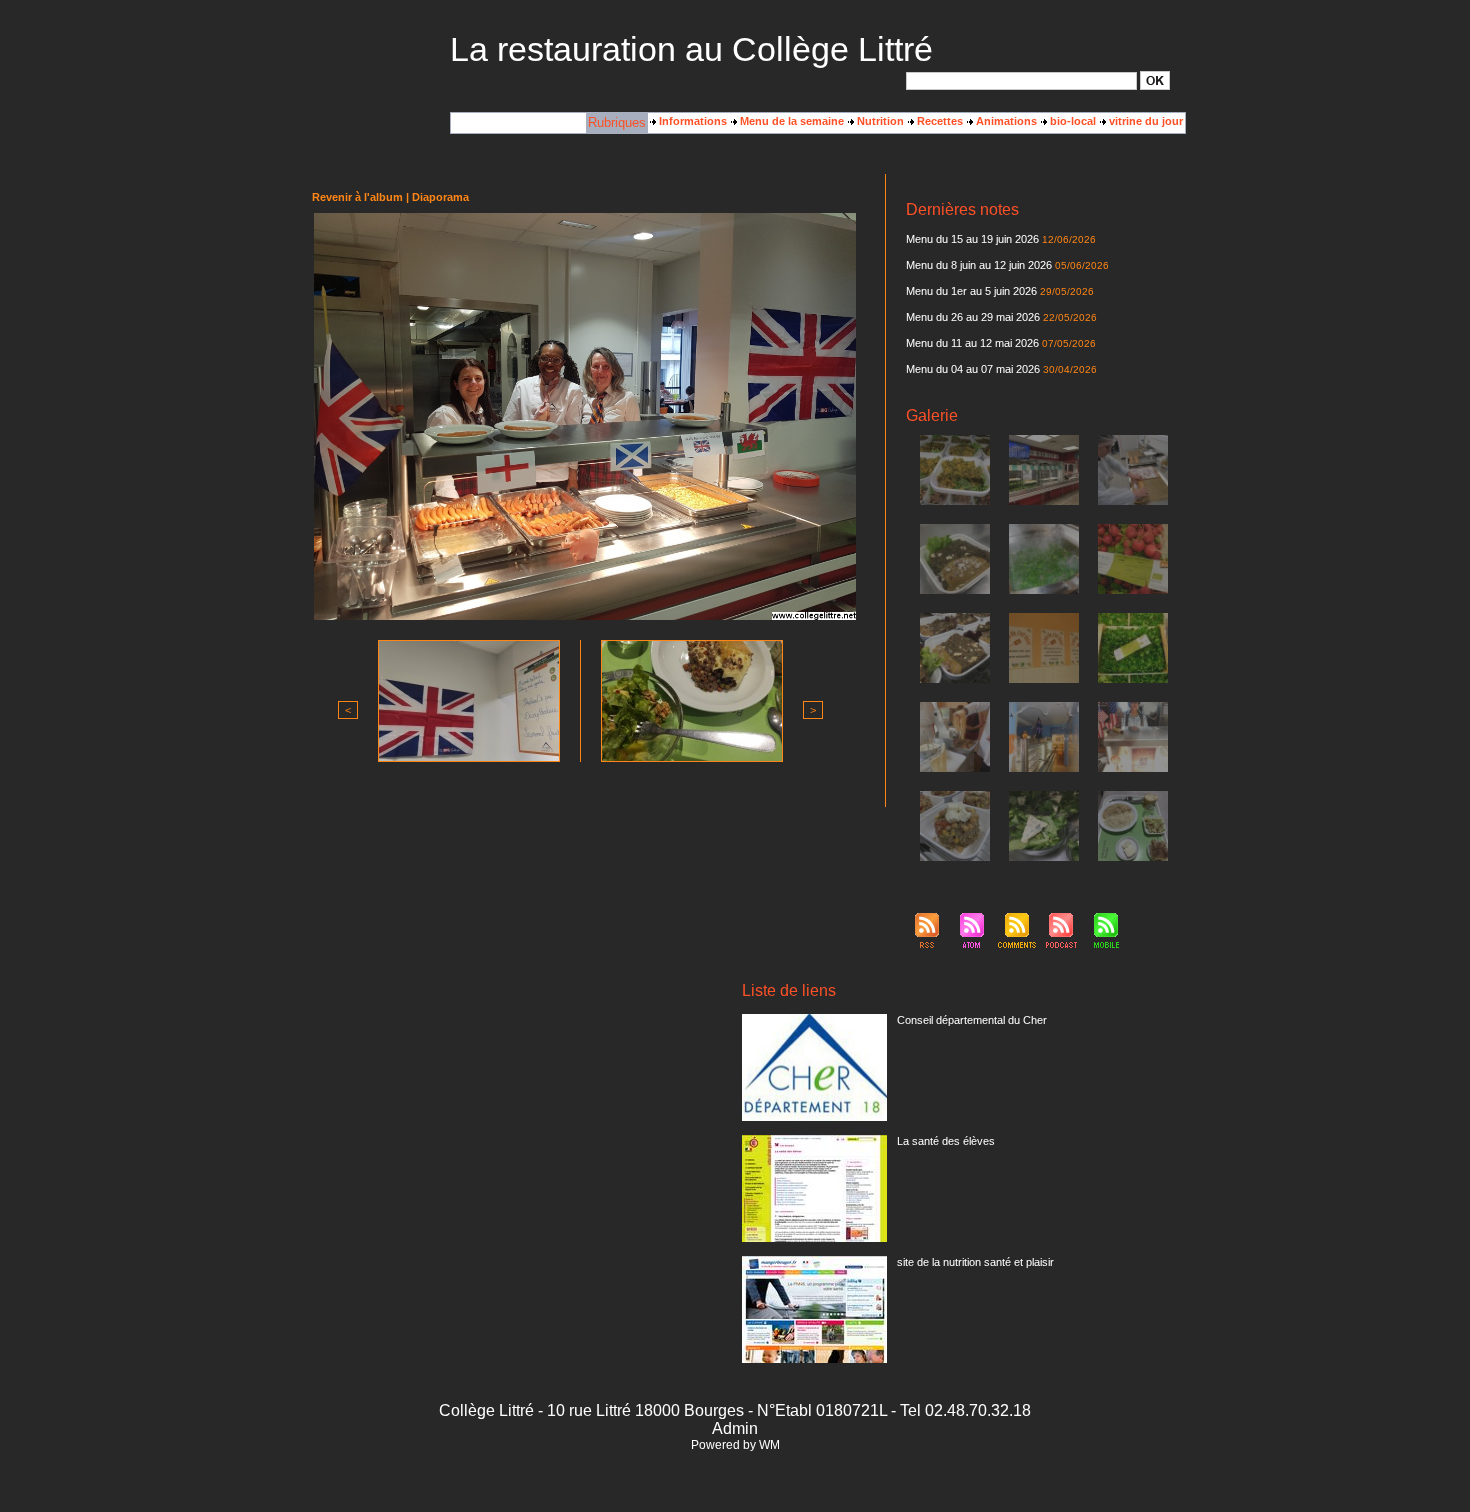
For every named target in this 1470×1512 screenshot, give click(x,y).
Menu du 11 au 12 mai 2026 (972, 343)
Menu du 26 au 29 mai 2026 (973, 317)
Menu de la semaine (790, 121)
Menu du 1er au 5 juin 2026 (973, 291)
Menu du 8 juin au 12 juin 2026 (979, 265)
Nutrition (879, 121)
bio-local (1071, 121)
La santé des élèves (946, 1141)
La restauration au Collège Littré (691, 49)
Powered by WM (735, 1445)
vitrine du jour (1144, 121)
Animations (1005, 121)
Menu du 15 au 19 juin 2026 (972, 239)
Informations (691, 121)
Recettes (938, 121)
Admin (735, 1428)
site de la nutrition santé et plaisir (975, 1262)
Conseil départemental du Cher (972, 1020)
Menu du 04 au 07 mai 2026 (973, 369)
